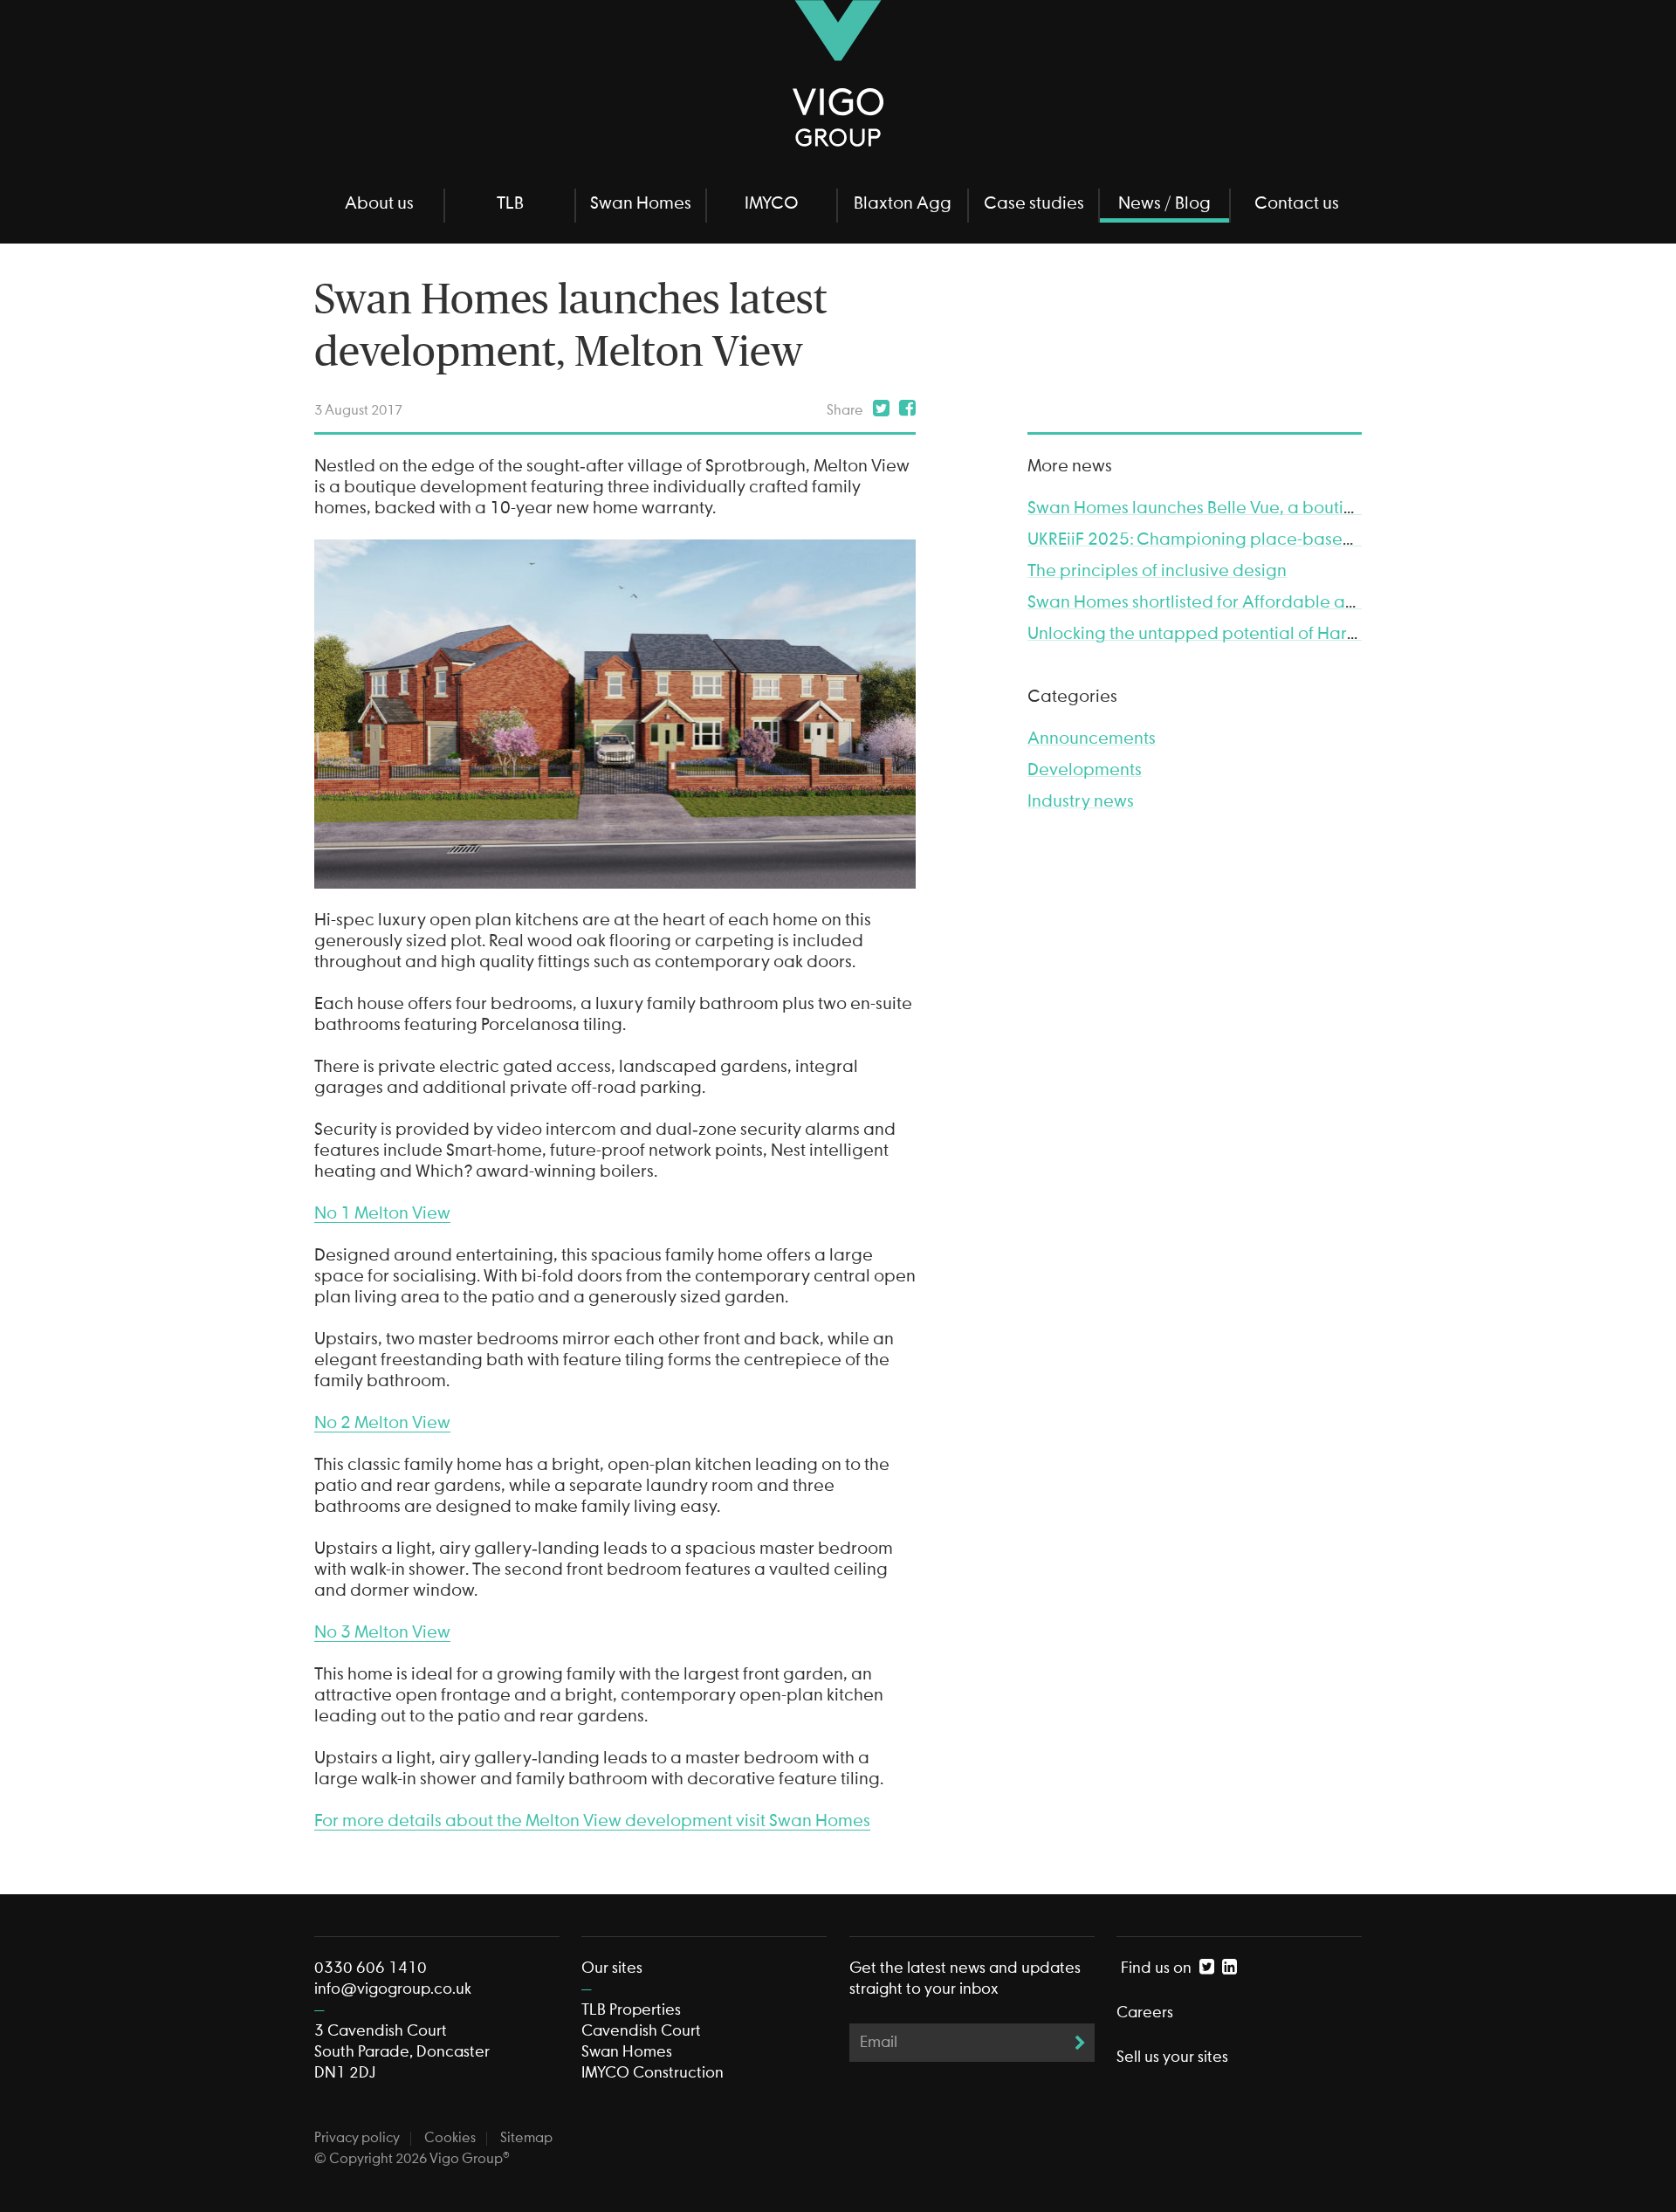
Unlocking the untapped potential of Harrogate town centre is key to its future (1330, 634)
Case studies (1034, 203)
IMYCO (772, 203)
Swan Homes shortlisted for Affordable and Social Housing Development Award (1341, 602)
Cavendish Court (641, 2031)
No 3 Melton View (382, 1632)
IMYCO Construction (653, 2073)
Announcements (1092, 738)
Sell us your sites (1172, 2057)
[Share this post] (881, 411)
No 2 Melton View (382, 1423)
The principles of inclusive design (1157, 571)
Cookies (450, 2139)
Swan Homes (641, 203)
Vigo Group (838, 73)
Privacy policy (357, 2139)
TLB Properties (631, 2010)
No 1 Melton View (382, 1213)
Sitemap (526, 2139)
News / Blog (1164, 203)
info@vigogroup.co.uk (393, 1989)
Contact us (1297, 203)
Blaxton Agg (903, 203)
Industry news (1081, 801)
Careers (1145, 2013)
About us (379, 203)
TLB (510, 203)
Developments (1085, 770)
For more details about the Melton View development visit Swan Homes (592, 1821)
